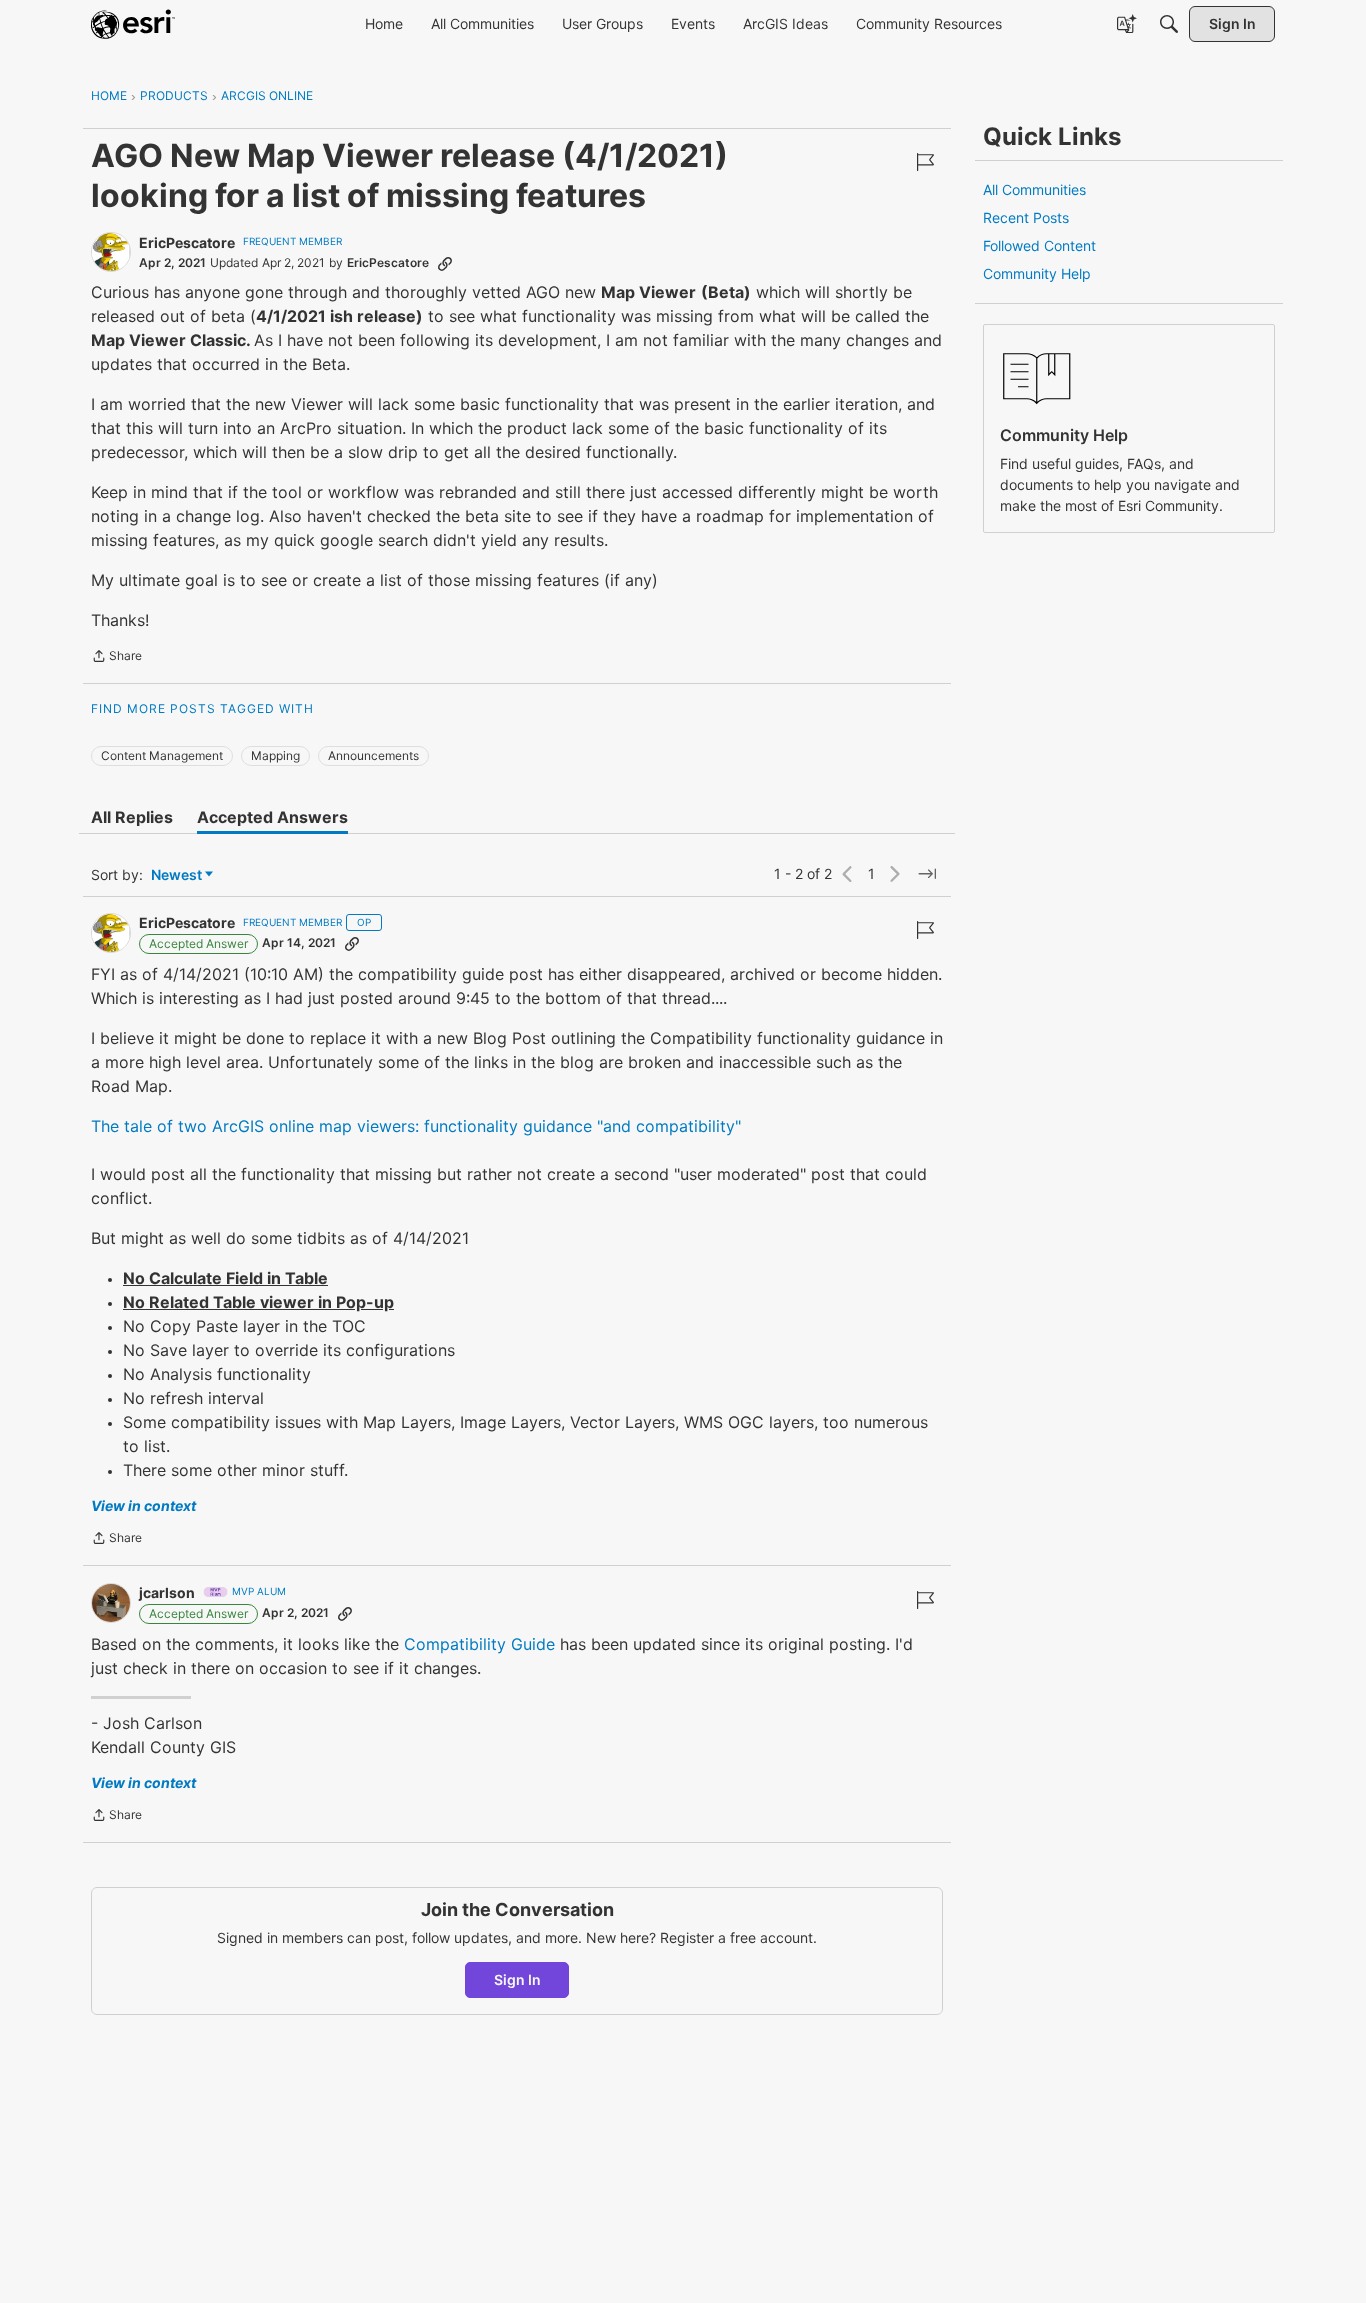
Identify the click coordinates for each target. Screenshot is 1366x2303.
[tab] (132, 817)
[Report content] (925, 162)
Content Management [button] (162, 755)
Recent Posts (1026, 217)
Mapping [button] (275, 755)
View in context (143, 1505)
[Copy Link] (445, 263)
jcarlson (167, 1592)
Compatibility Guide (477, 1644)
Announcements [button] (373, 755)
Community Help (1037, 273)
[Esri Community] (133, 24)
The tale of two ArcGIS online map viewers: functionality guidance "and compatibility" (416, 1126)
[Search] (1169, 24)
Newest (176, 875)
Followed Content (1039, 245)
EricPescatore (187, 242)
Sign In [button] (517, 1979)
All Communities (1034, 189)
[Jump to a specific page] (927, 874)
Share (116, 658)
